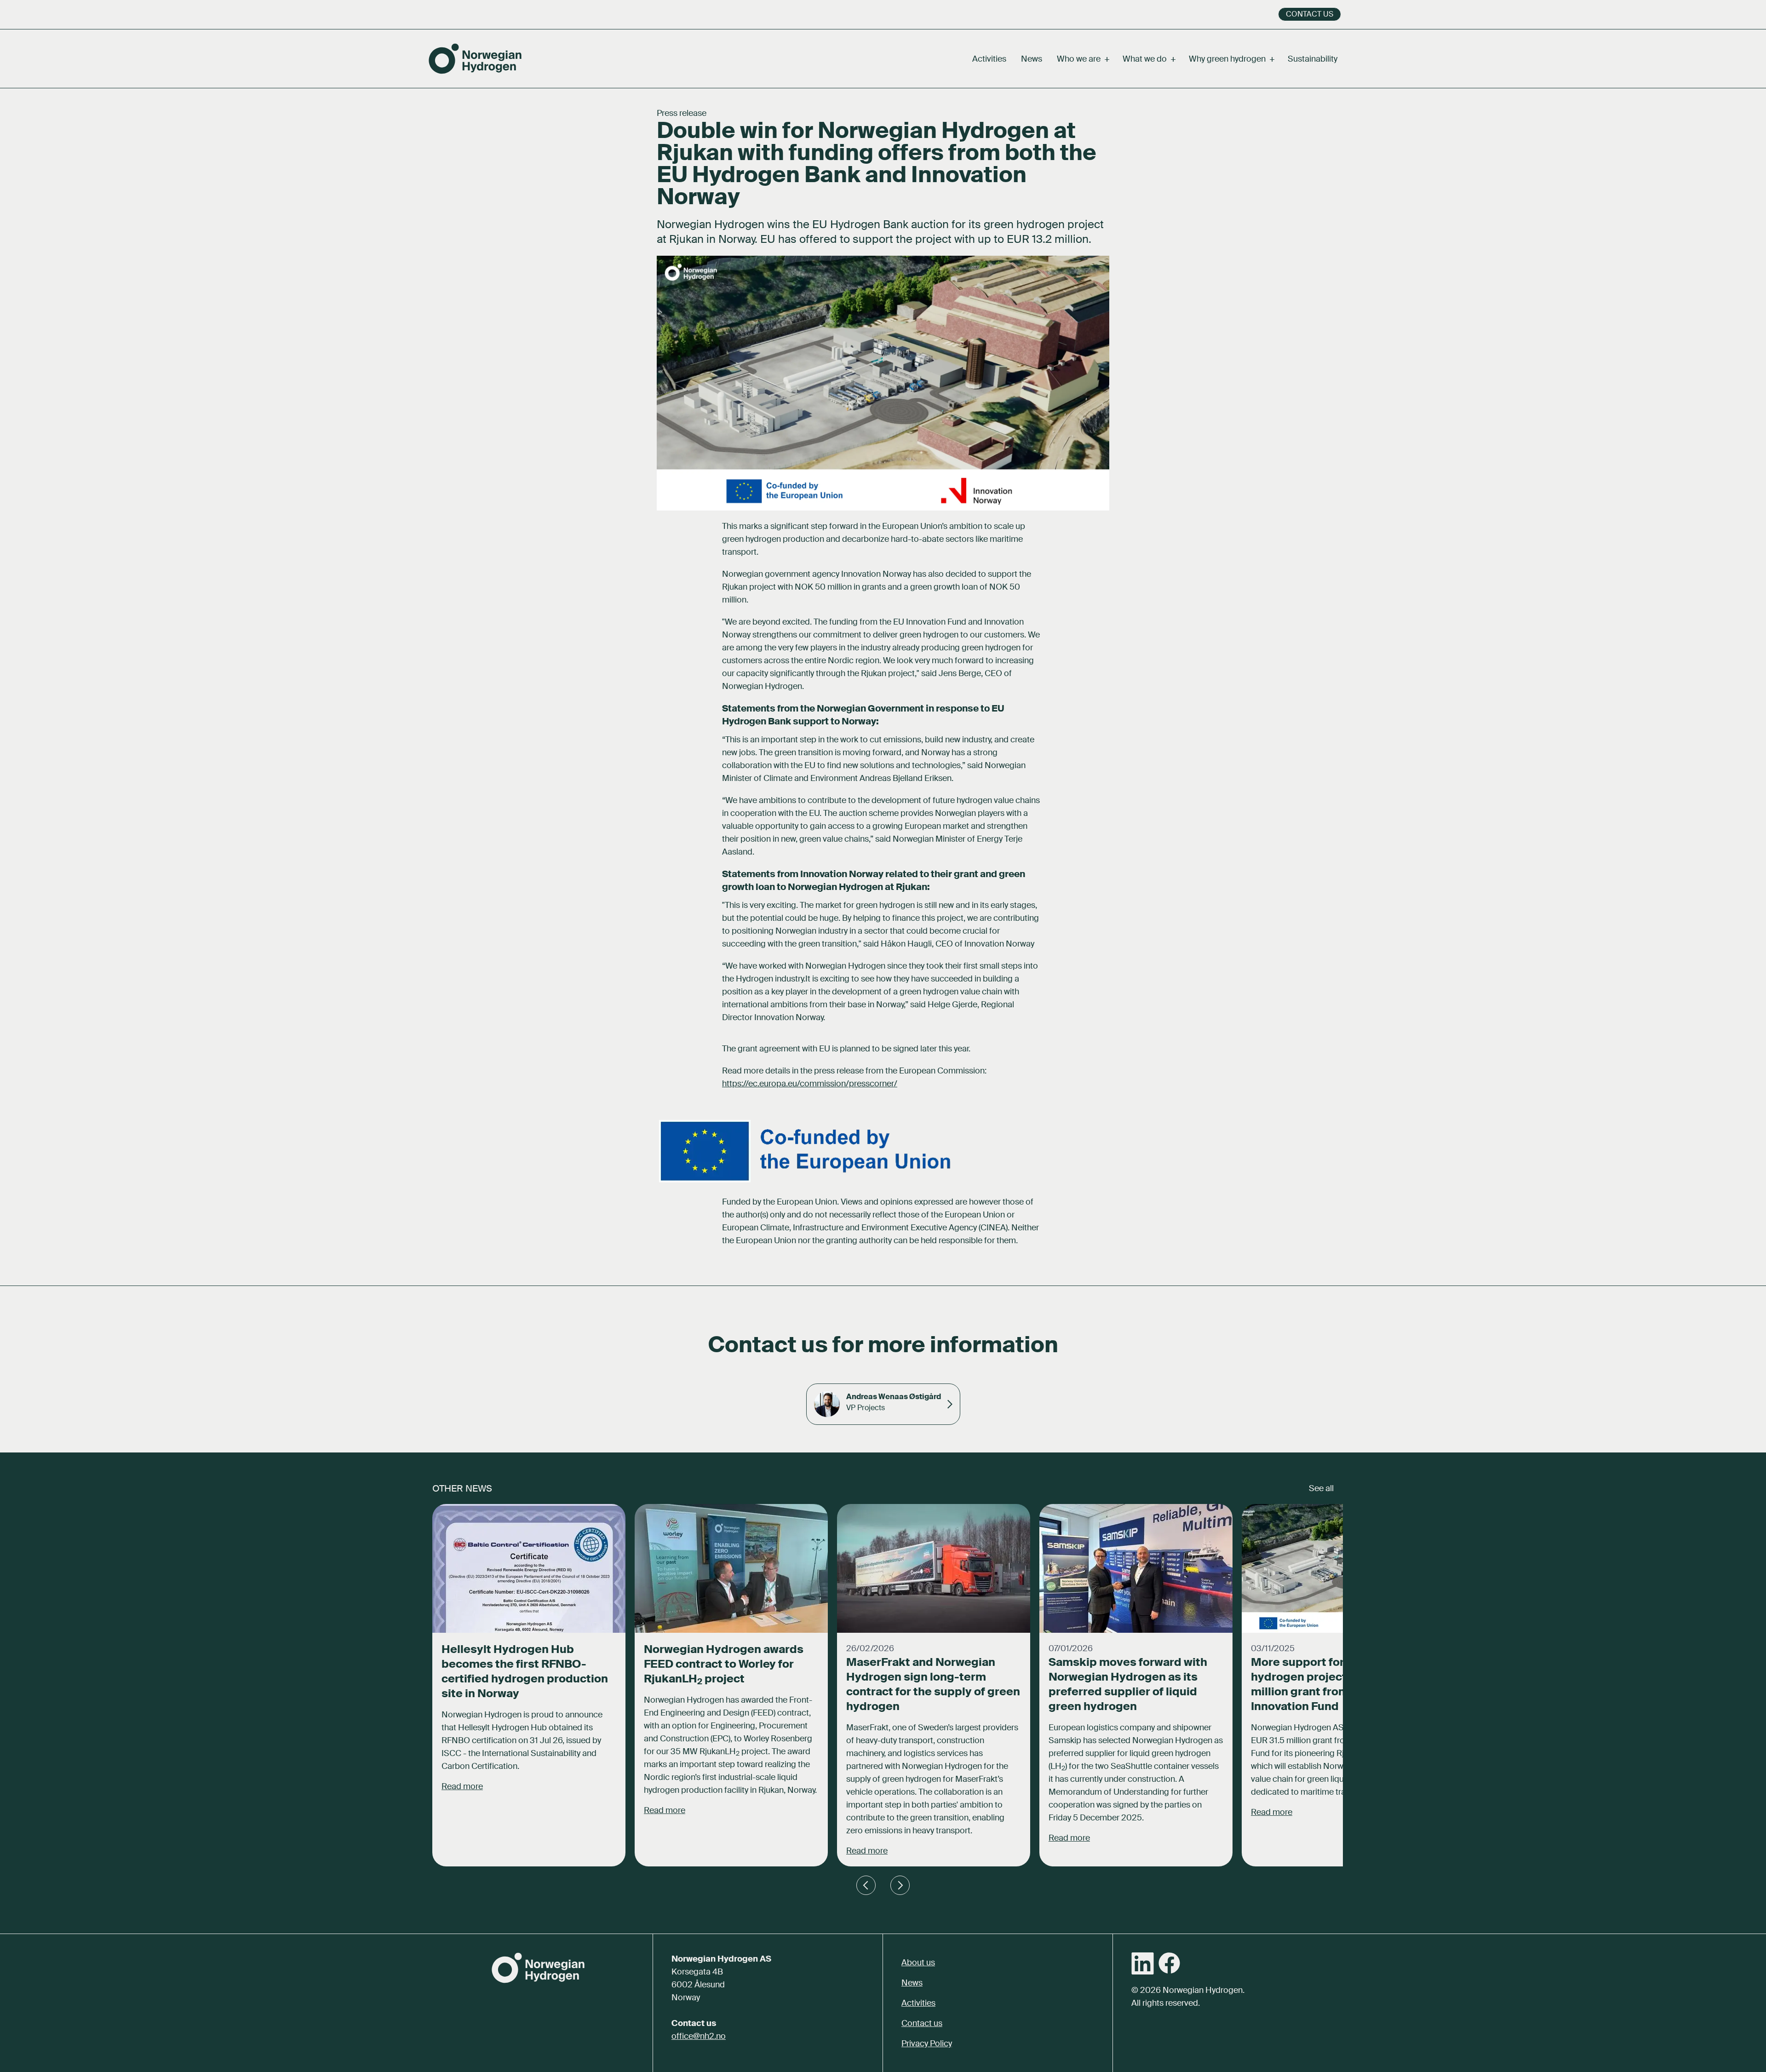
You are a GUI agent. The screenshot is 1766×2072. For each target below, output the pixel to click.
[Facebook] (1169, 1963)
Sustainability (1313, 59)
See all (1321, 1488)
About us (918, 1963)
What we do (1148, 59)
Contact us (1310, 14)
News (1032, 59)
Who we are (1082, 59)
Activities (989, 59)
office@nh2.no (699, 2036)
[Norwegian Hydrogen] (475, 59)
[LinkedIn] (1143, 1963)
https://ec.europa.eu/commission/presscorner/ (810, 1084)
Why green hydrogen (1231, 59)
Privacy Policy (927, 2043)
